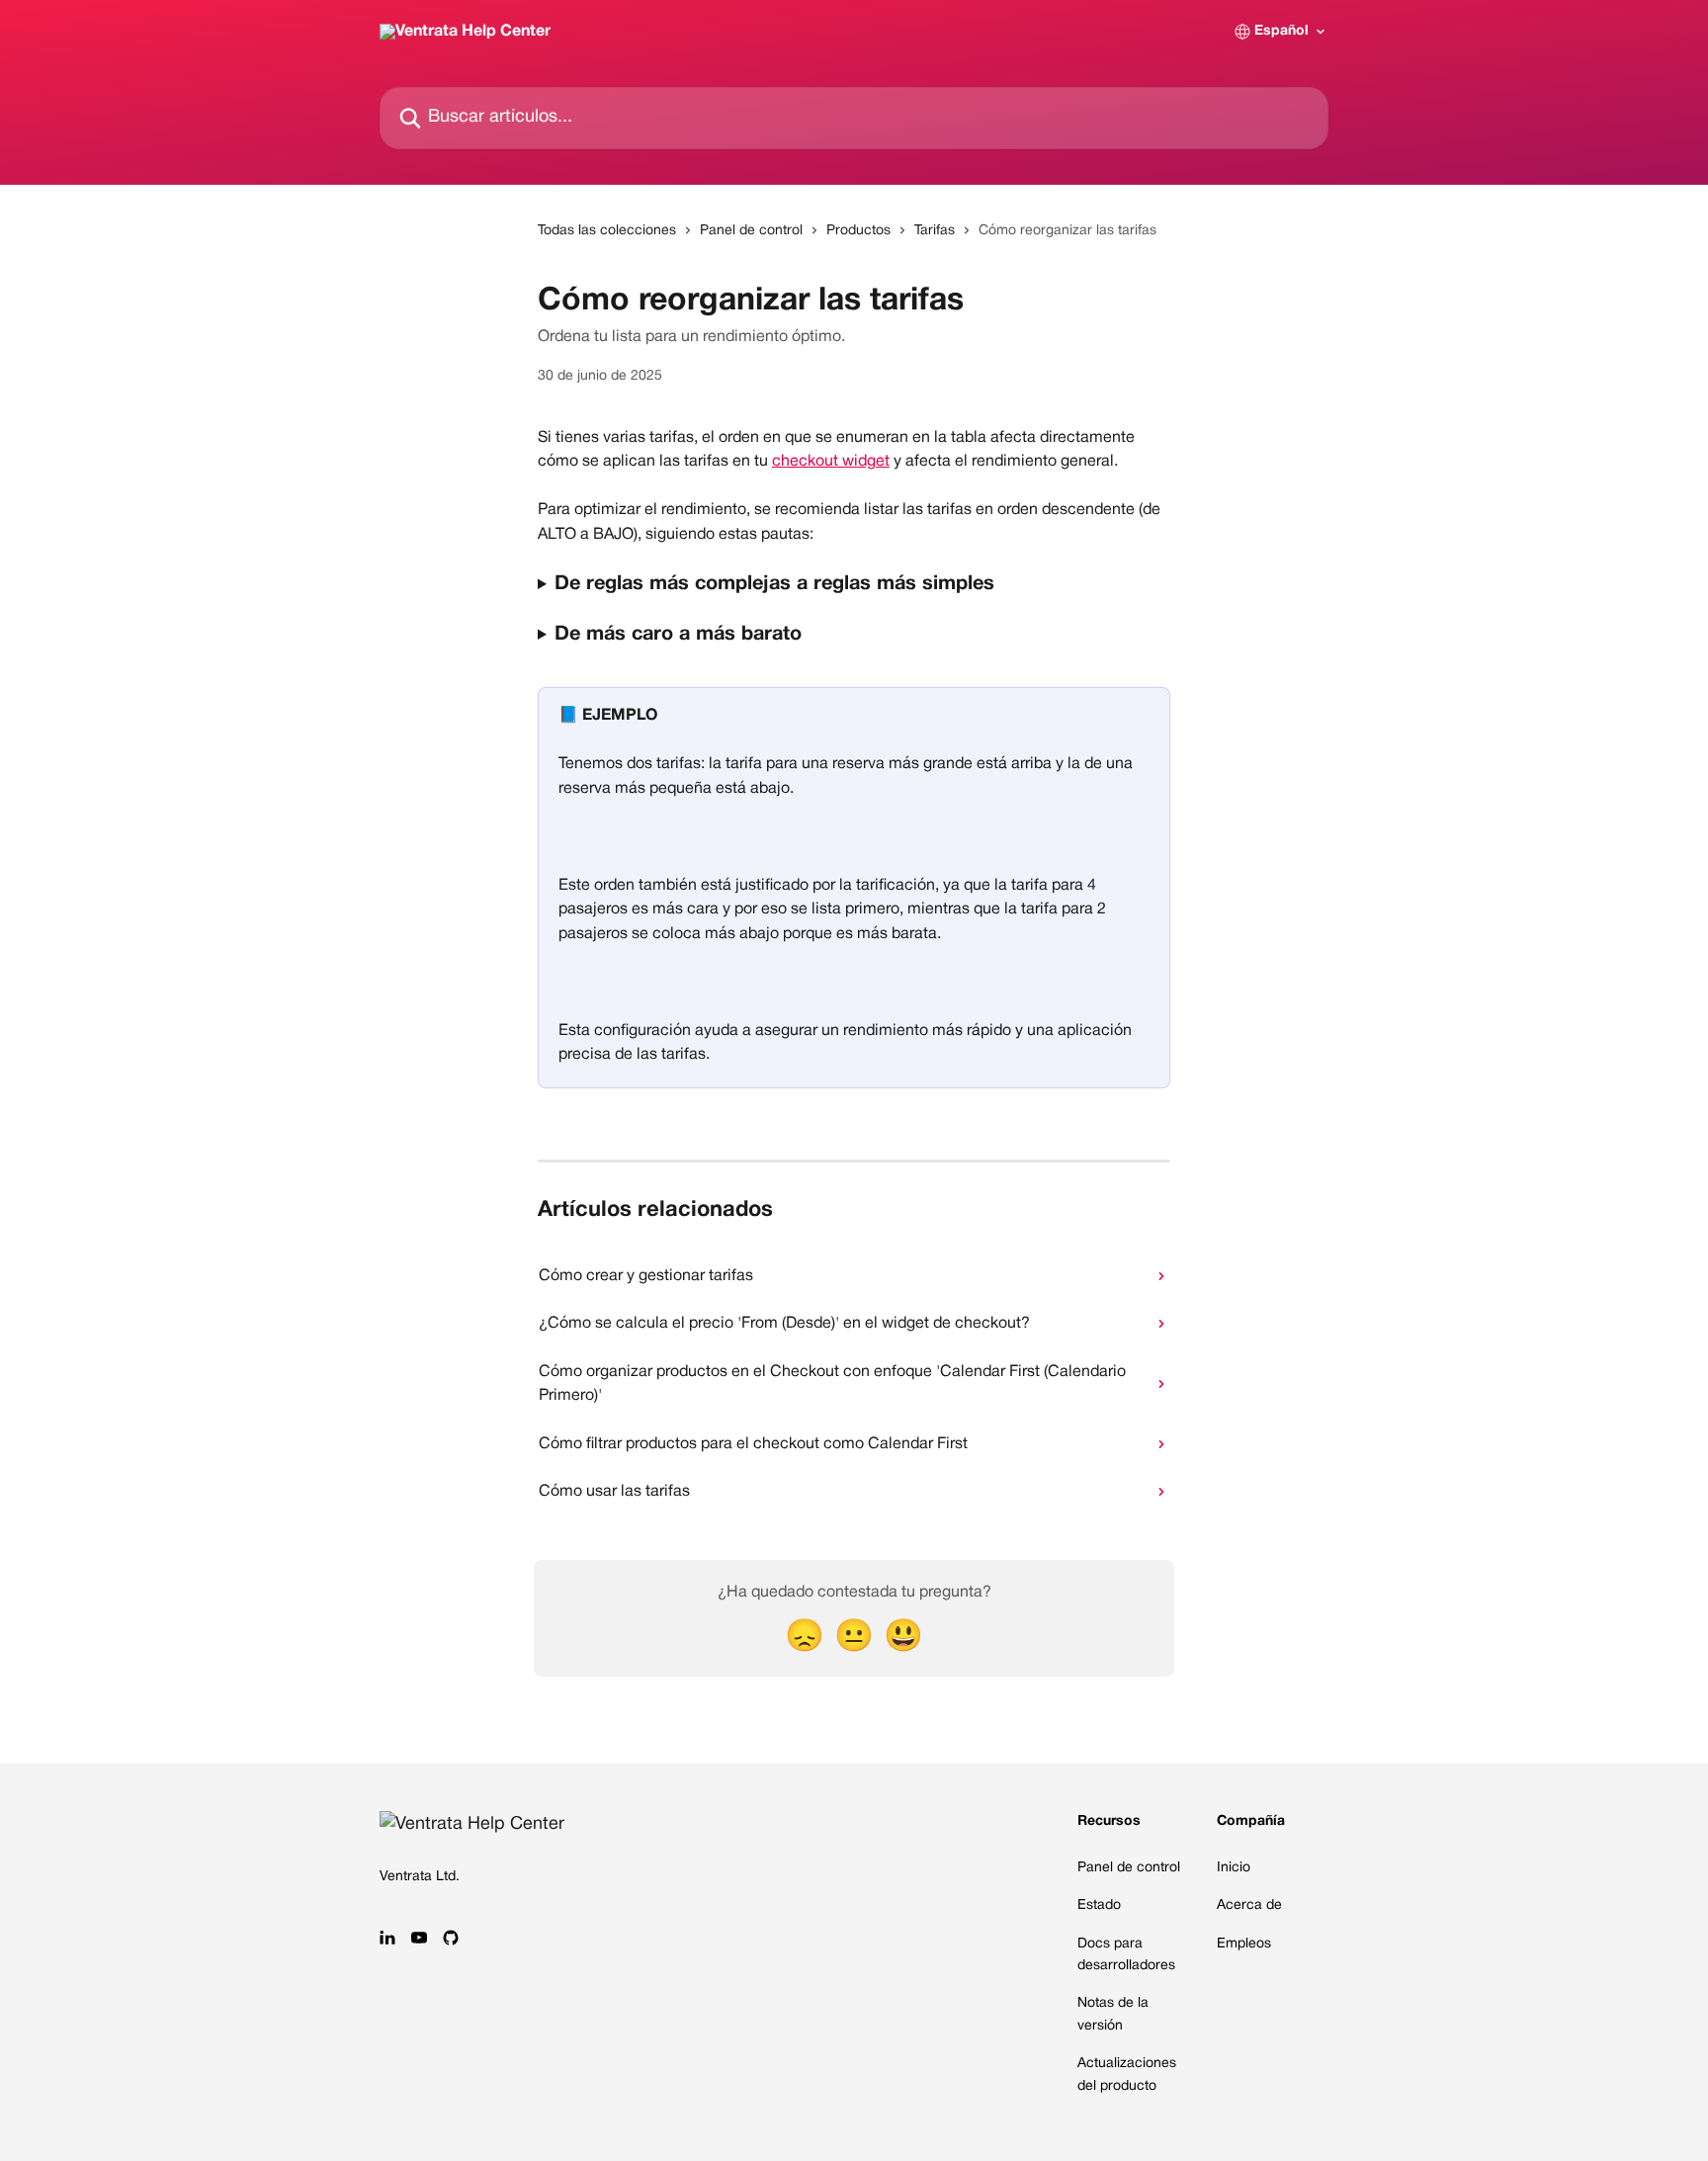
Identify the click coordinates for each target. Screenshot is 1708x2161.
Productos (858, 231)
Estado (1099, 1905)
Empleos (1244, 1944)
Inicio (1234, 1868)
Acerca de (1249, 1905)
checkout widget (831, 462)
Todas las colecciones (607, 231)
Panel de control (751, 231)
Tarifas (935, 231)
